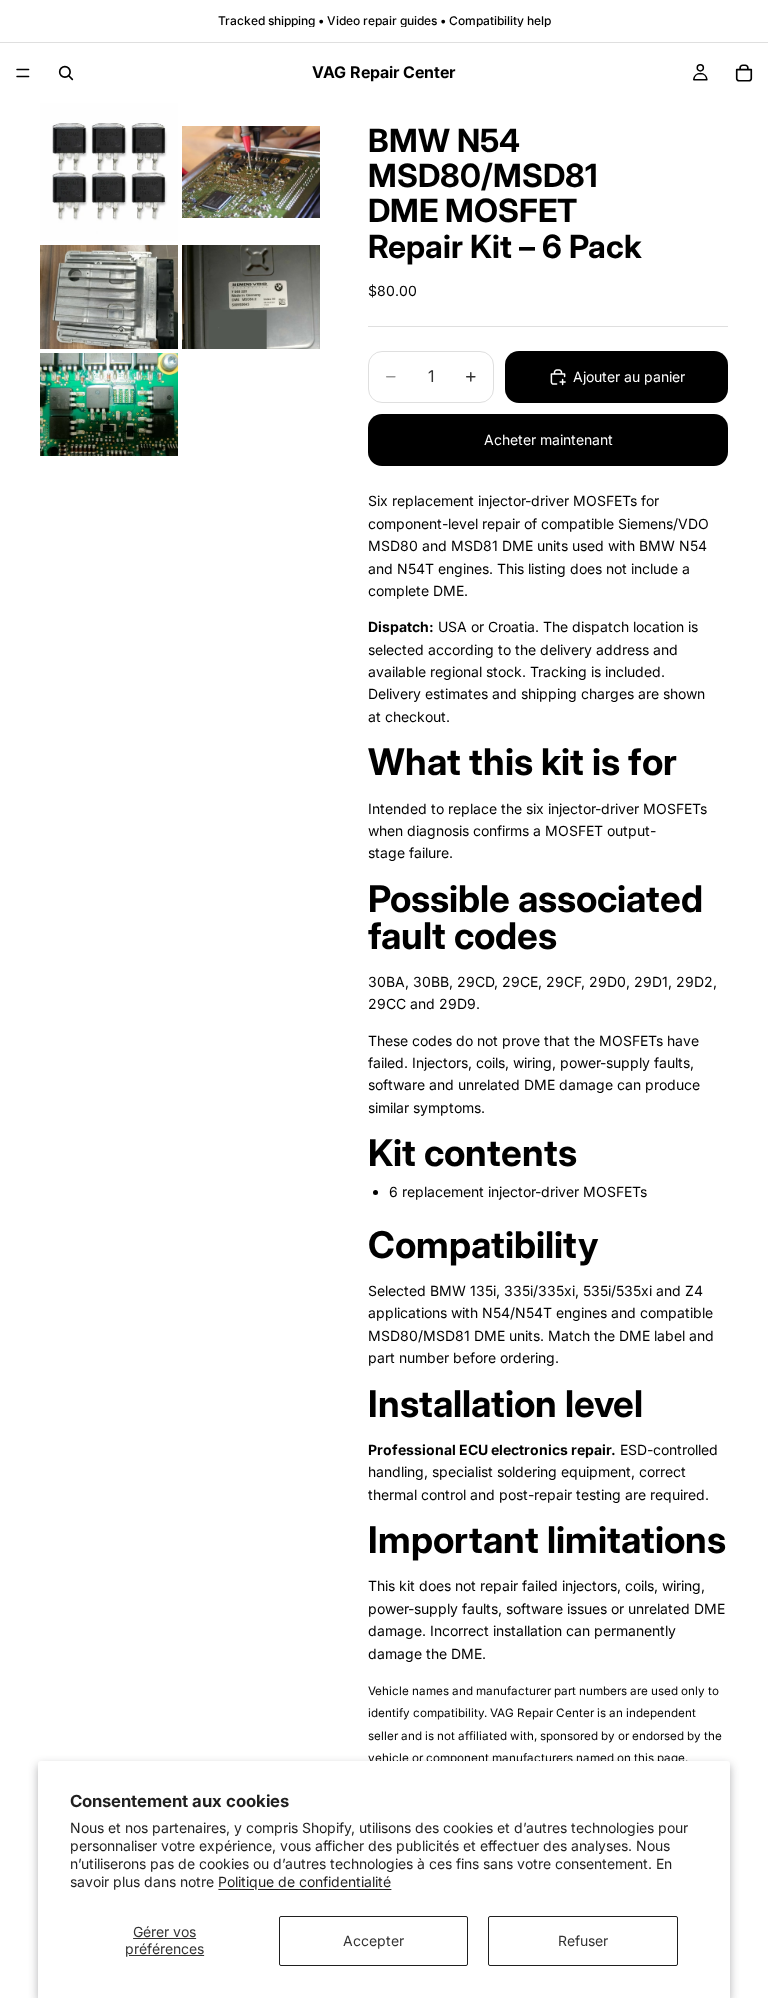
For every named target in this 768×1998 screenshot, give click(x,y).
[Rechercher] (66, 73)
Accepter (373, 1940)
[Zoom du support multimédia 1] (109, 172)
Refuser (583, 1940)
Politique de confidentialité (304, 1881)
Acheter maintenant (548, 439)
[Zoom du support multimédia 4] (251, 297)
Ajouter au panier (629, 376)
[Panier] (744, 73)
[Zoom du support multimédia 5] (109, 405)
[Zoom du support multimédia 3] (109, 297)
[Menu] (23, 73)
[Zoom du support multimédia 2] (251, 172)
